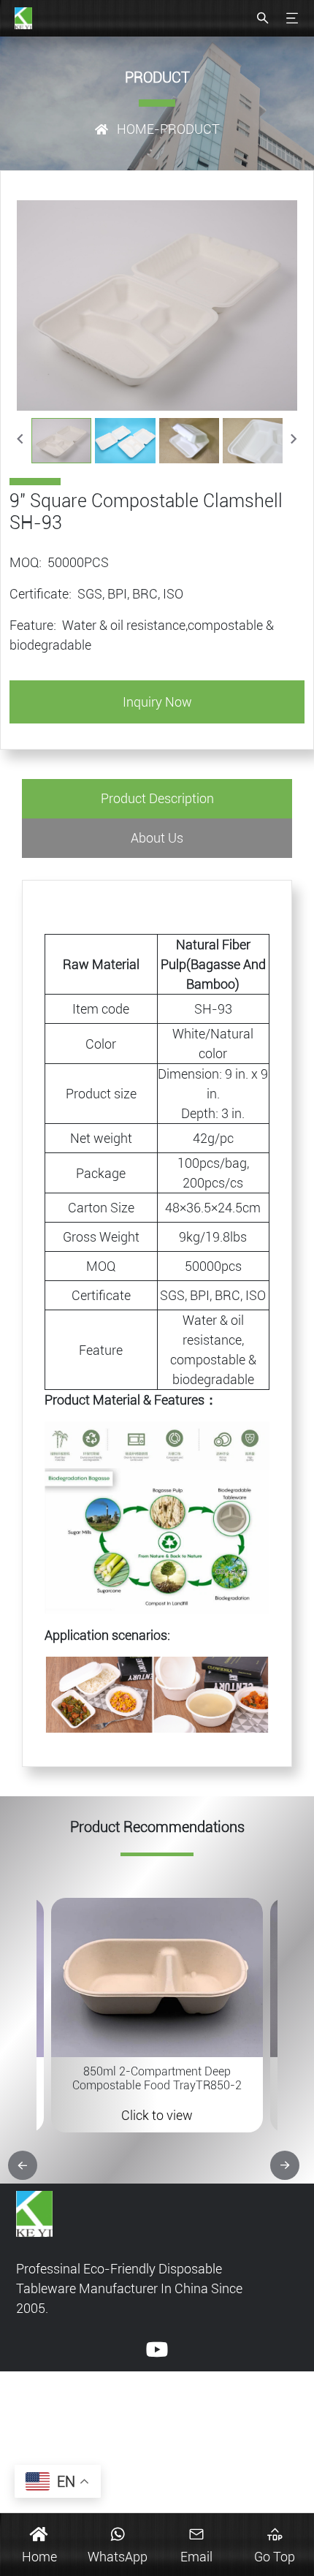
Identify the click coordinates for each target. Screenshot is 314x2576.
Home (135, 129)
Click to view (157, 2115)
